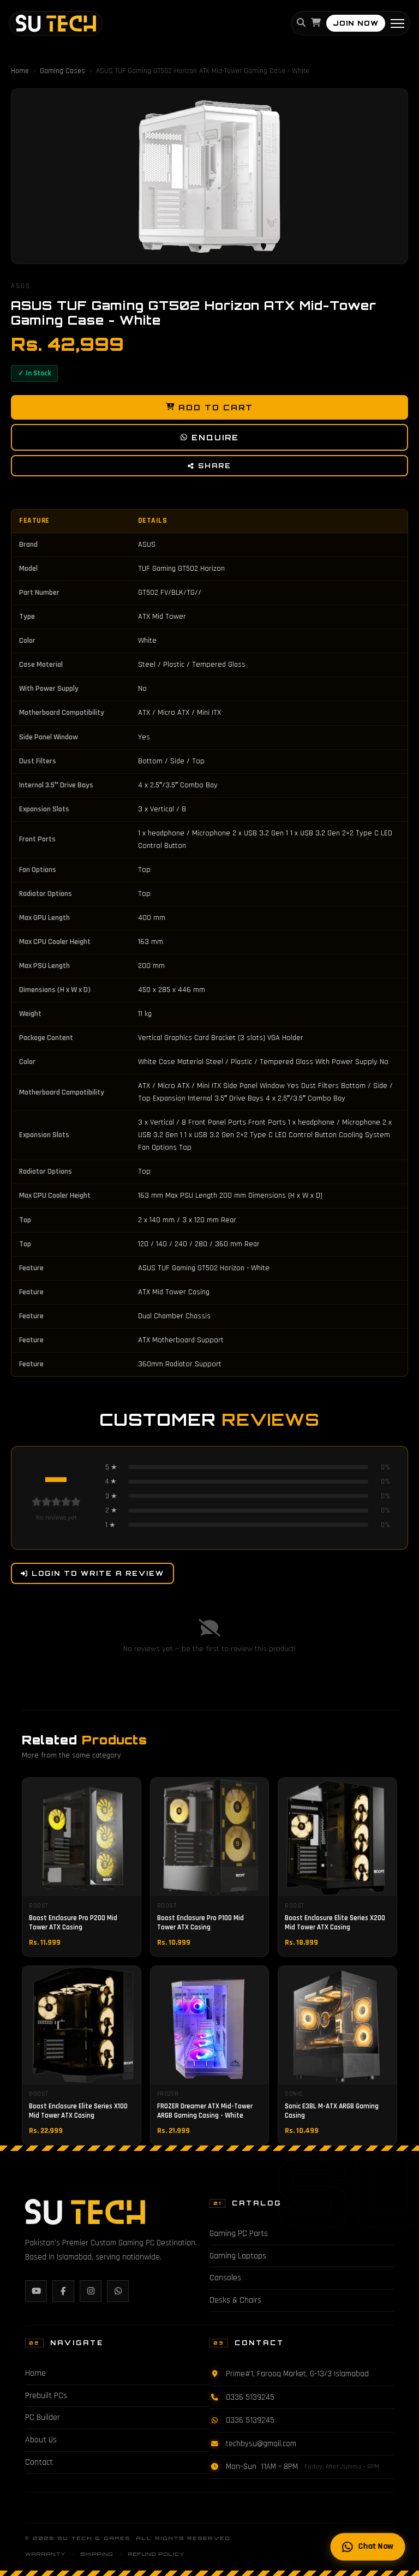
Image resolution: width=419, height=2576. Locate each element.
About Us (41, 2440)
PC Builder (43, 2417)
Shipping (97, 2554)
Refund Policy (157, 2554)
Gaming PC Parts (239, 2234)
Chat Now (375, 2547)
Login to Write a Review (98, 1573)
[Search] (301, 24)
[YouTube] (36, 2291)
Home (20, 71)
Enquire (215, 437)
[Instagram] (91, 2291)
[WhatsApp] (118, 2291)
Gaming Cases (62, 71)
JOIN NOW (356, 23)
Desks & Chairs (235, 2300)
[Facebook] (63, 2291)
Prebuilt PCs (46, 2396)
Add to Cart (216, 407)
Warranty (46, 2554)
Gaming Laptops (238, 2256)
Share (215, 466)
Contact (39, 2462)
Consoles (225, 2278)
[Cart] (316, 24)
